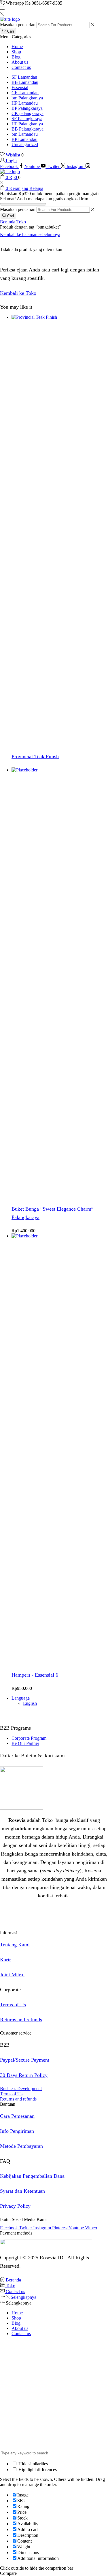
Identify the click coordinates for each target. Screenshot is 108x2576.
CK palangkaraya (28, 113)
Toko (21, 222)
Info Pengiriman (17, 2131)
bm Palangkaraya (27, 98)
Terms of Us (13, 2005)
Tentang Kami (15, 1945)
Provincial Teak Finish (35, 756)
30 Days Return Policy (24, 2075)
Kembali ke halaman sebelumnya (30, 234)
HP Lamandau (25, 103)
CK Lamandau (25, 93)
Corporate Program (29, 1738)
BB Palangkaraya (28, 129)
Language (21, 1698)
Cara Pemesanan (17, 2116)
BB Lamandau (25, 82)
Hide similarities (33, 2464)
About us (20, 62)
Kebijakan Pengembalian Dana (32, 2176)
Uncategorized (25, 145)
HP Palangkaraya (27, 124)
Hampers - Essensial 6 (35, 1675)
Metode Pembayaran (21, 2146)
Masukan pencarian (18, 25)
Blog (16, 57)
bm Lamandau (25, 134)
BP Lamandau (24, 139)
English (30, 1703)
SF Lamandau (24, 77)
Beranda (8, 222)
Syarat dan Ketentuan (22, 2191)
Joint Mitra (12, 1975)
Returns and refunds (21, 2020)
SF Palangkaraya (27, 119)
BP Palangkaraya (27, 108)
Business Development (21, 2089)
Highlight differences (37, 2470)
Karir (5, 1960)
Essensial (20, 87)
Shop (16, 52)
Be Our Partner (25, 1743)
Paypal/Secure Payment (25, 2060)
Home (17, 47)
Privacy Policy (15, 2206)
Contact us (21, 67)
